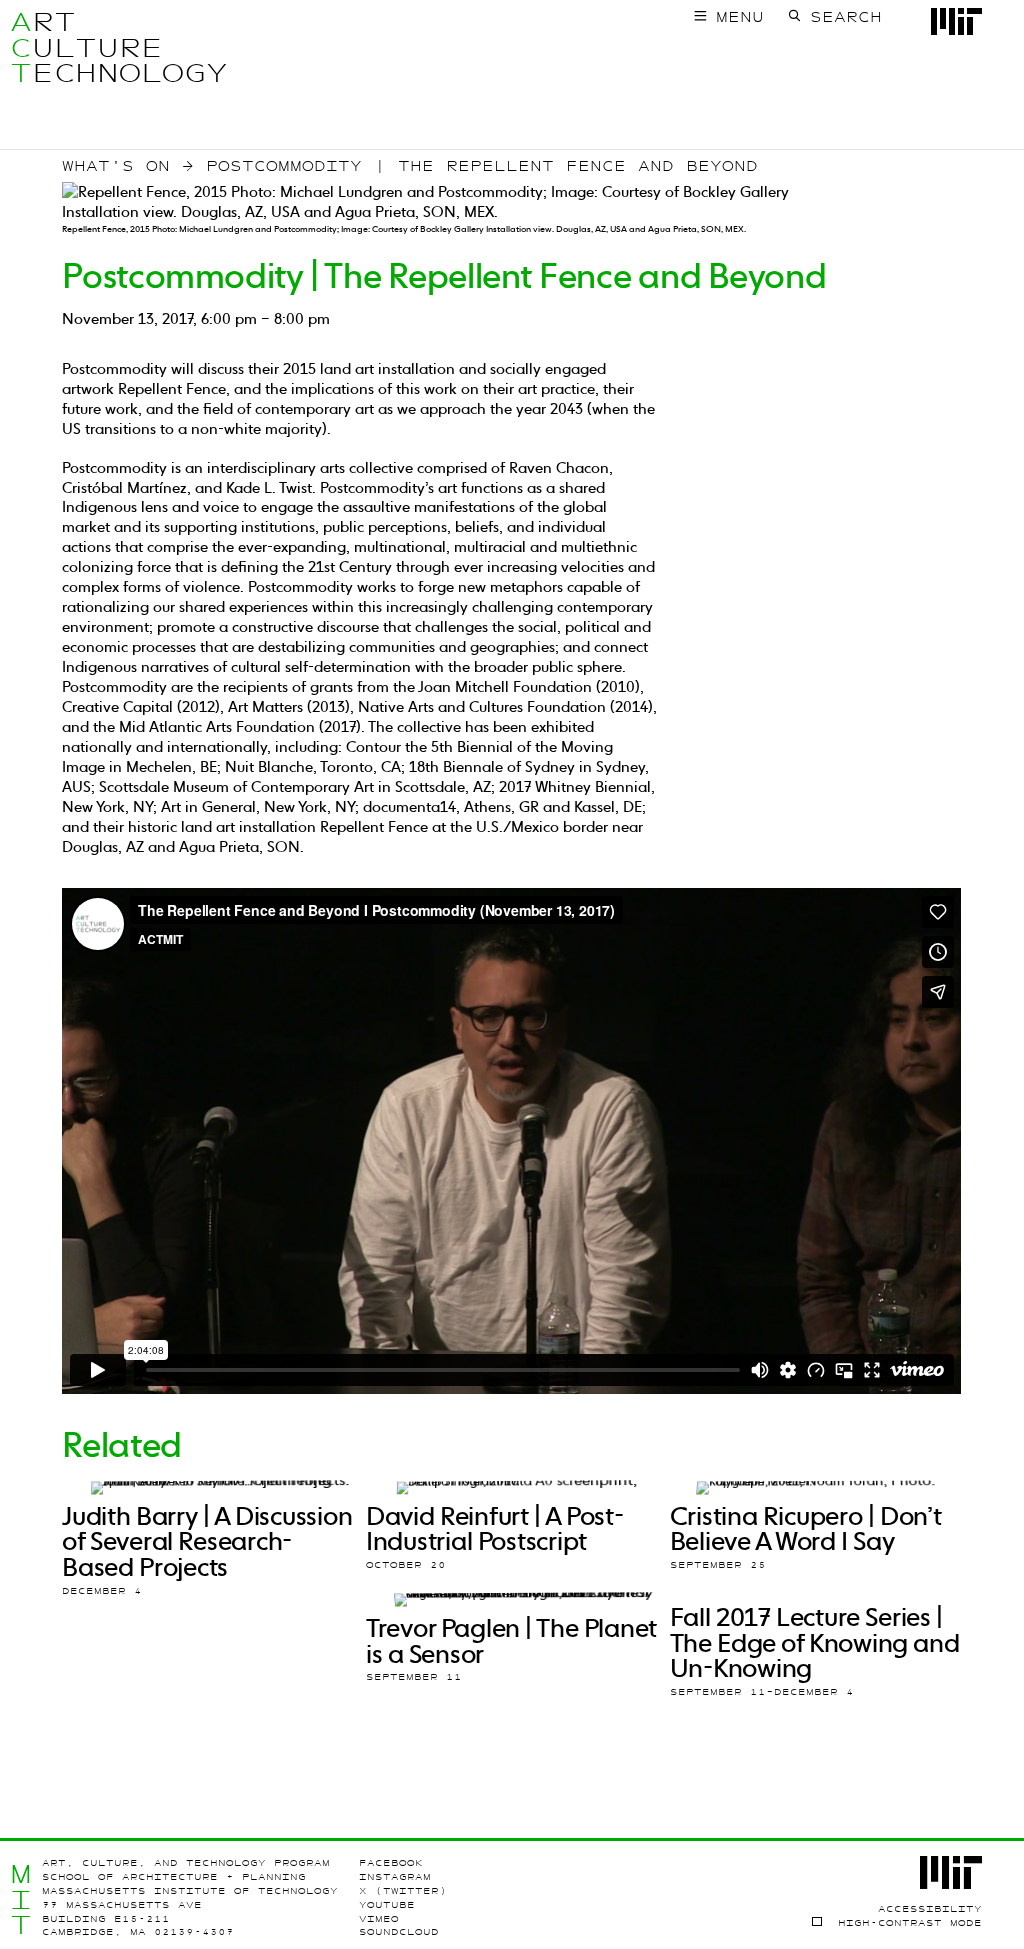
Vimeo (379, 1918)
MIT (21, 1899)
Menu (740, 17)
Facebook (391, 1862)
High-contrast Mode (909, 1922)
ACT (21, 47)
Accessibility (930, 1908)
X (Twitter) (403, 1890)
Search (846, 17)
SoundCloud (399, 1931)
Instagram (395, 1876)
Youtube (387, 1904)
